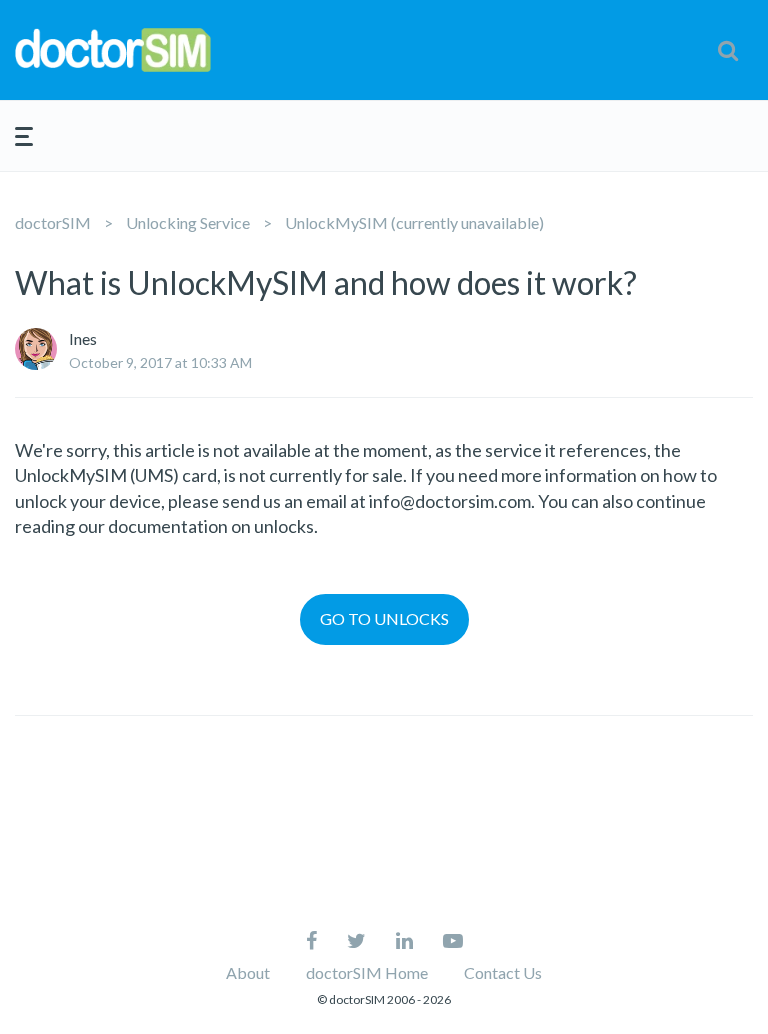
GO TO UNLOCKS (384, 618)
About (248, 972)
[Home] (135, 50)
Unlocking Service (188, 222)
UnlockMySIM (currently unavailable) (414, 222)
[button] (728, 50)
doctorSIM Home (367, 972)
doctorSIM (53, 222)
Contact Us (503, 972)
